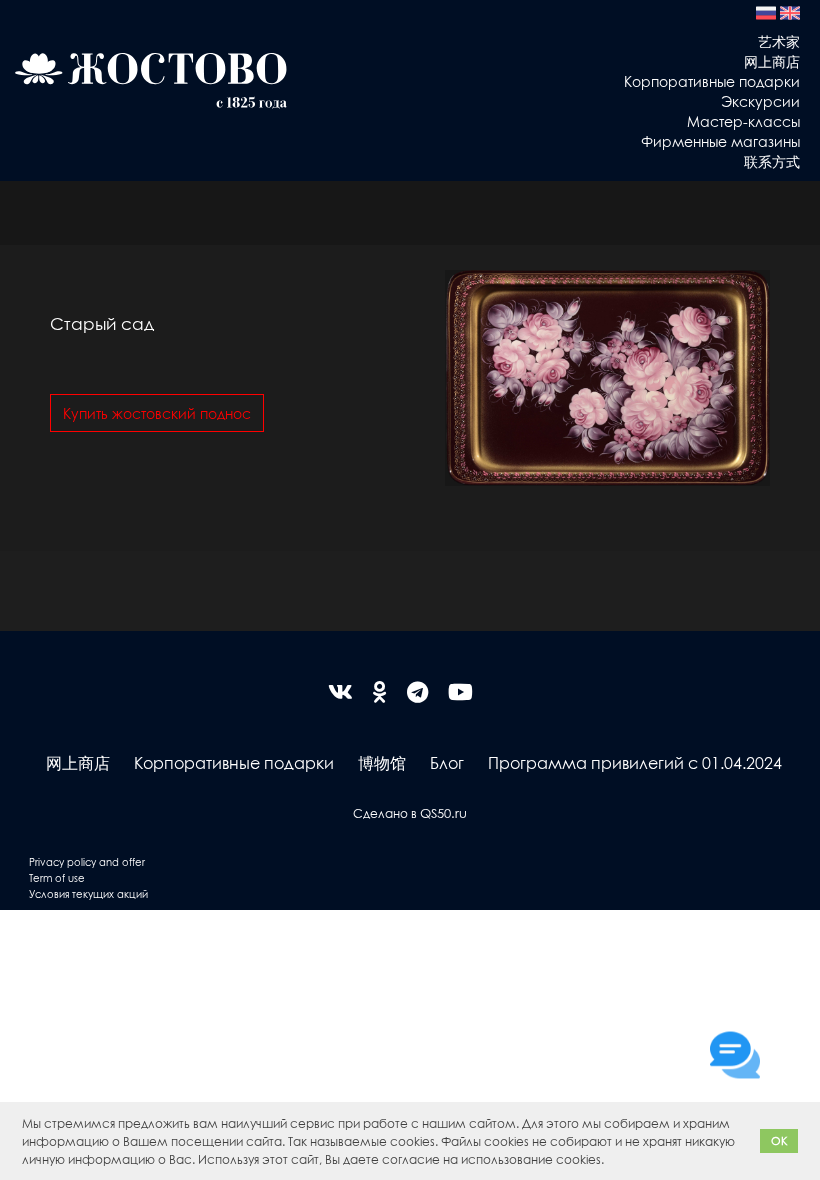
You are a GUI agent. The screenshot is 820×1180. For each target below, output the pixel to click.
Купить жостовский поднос (157, 413)
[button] (609, 1161)
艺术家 (779, 41)
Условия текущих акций (88, 893)
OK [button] (779, 1140)
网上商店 (772, 61)
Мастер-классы (743, 121)
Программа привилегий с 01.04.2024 (635, 762)
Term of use (57, 877)
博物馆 (382, 762)
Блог (447, 762)
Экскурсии (760, 101)
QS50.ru (443, 812)
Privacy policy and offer (87, 861)
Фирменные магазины (720, 141)
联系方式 (772, 161)
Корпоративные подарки (712, 81)
